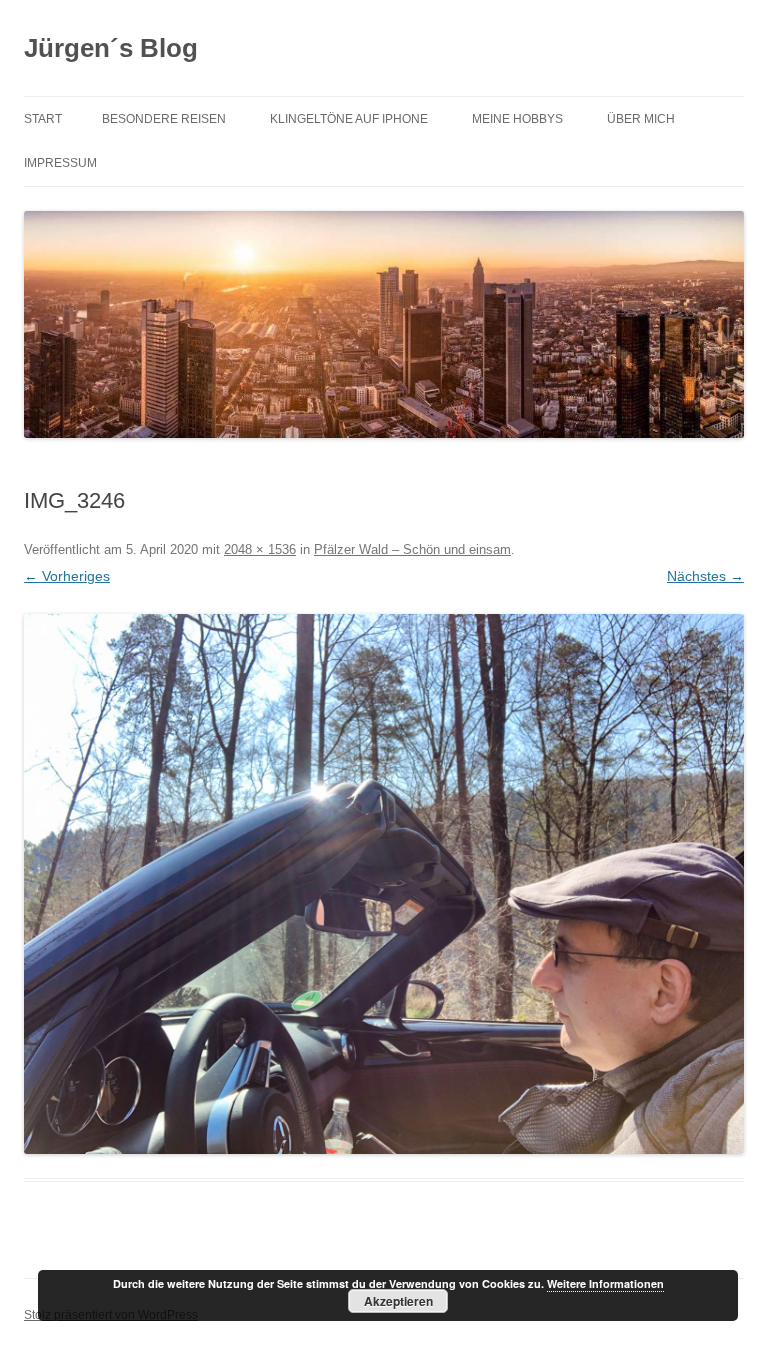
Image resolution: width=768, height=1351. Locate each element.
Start (43, 119)
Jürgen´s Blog (111, 48)
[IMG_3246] (384, 884)
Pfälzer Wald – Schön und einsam (412, 549)
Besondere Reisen (164, 119)
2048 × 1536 (260, 549)
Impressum (60, 163)
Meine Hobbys (517, 119)
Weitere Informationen (605, 1283)
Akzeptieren (398, 1301)
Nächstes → (705, 576)
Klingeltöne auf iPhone (349, 119)
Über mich (641, 119)
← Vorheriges (67, 576)
